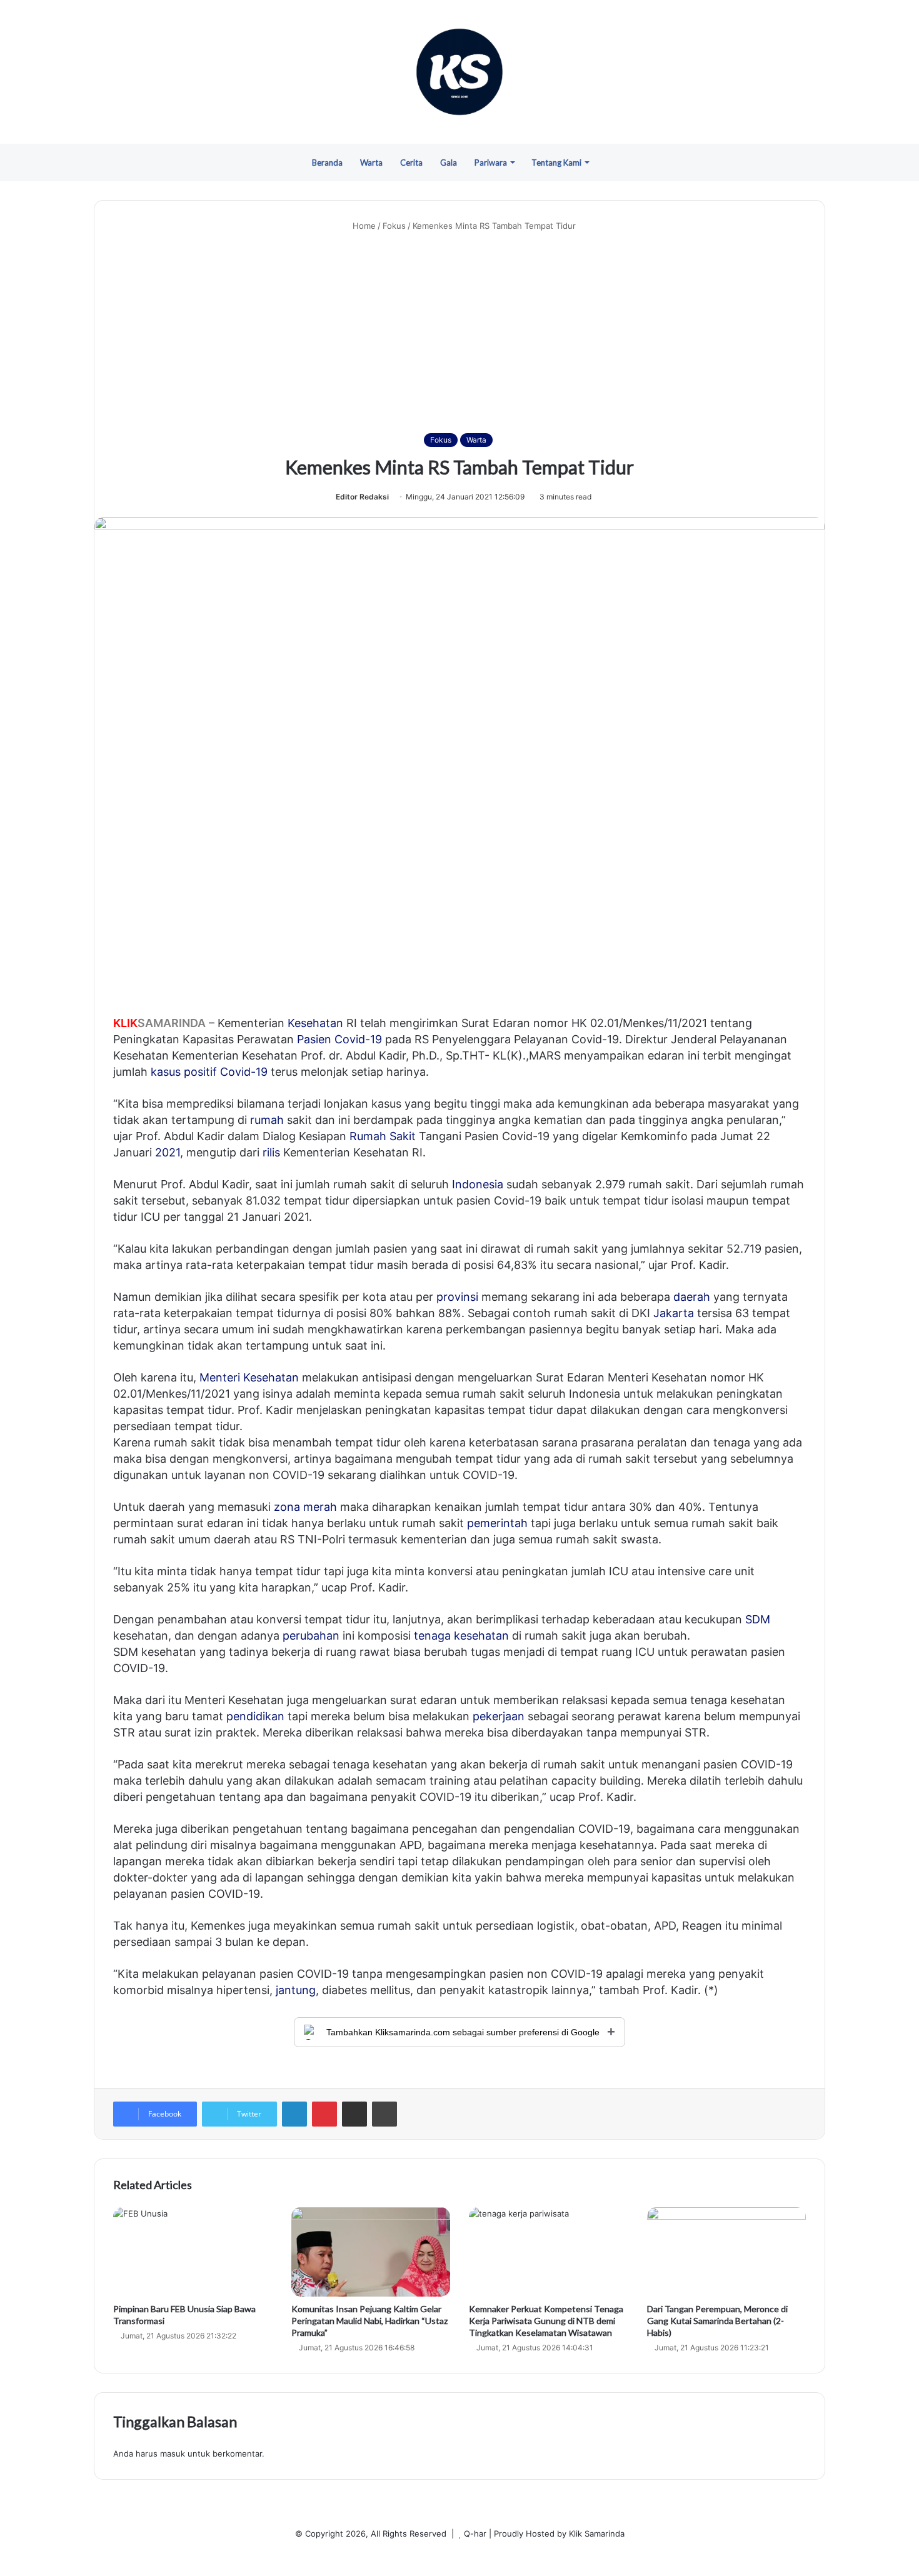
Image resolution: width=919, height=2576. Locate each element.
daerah (692, 1297)
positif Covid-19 (226, 1072)
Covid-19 (358, 1039)
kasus (166, 1072)
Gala (449, 163)
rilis (271, 1152)
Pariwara (491, 163)
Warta (371, 163)
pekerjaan (499, 1716)
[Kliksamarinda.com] (459, 72)
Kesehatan (315, 1023)
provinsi (457, 1297)
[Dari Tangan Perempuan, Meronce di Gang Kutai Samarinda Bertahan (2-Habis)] (727, 2252)
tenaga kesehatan (461, 1636)
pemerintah (497, 1523)
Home (363, 226)
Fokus (394, 226)
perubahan (311, 1636)
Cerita (411, 163)
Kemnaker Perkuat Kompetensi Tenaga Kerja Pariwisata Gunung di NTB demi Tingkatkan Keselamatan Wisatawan (546, 2321)
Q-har (475, 2533)
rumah (267, 1120)
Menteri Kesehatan (249, 1377)
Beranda (327, 163)
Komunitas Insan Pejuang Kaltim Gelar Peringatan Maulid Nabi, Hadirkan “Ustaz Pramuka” (369, 2321)
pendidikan (255, 1716)
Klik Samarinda (597, 2533)
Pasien (314, 1039)
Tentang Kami (556, 163)
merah (320, 1507)
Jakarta (674, 1313)
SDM (758, 1619)
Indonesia (478, 1184)
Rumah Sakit (383, 1136)
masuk (173, 2453)
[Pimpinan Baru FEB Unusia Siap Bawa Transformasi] (193, 2252)
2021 (168, 1152)
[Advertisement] (459, 333)
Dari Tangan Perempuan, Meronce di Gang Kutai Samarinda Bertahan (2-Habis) (717, 2321)
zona (287, 1507)
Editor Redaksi (362, 497)
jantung (296, 1990)
